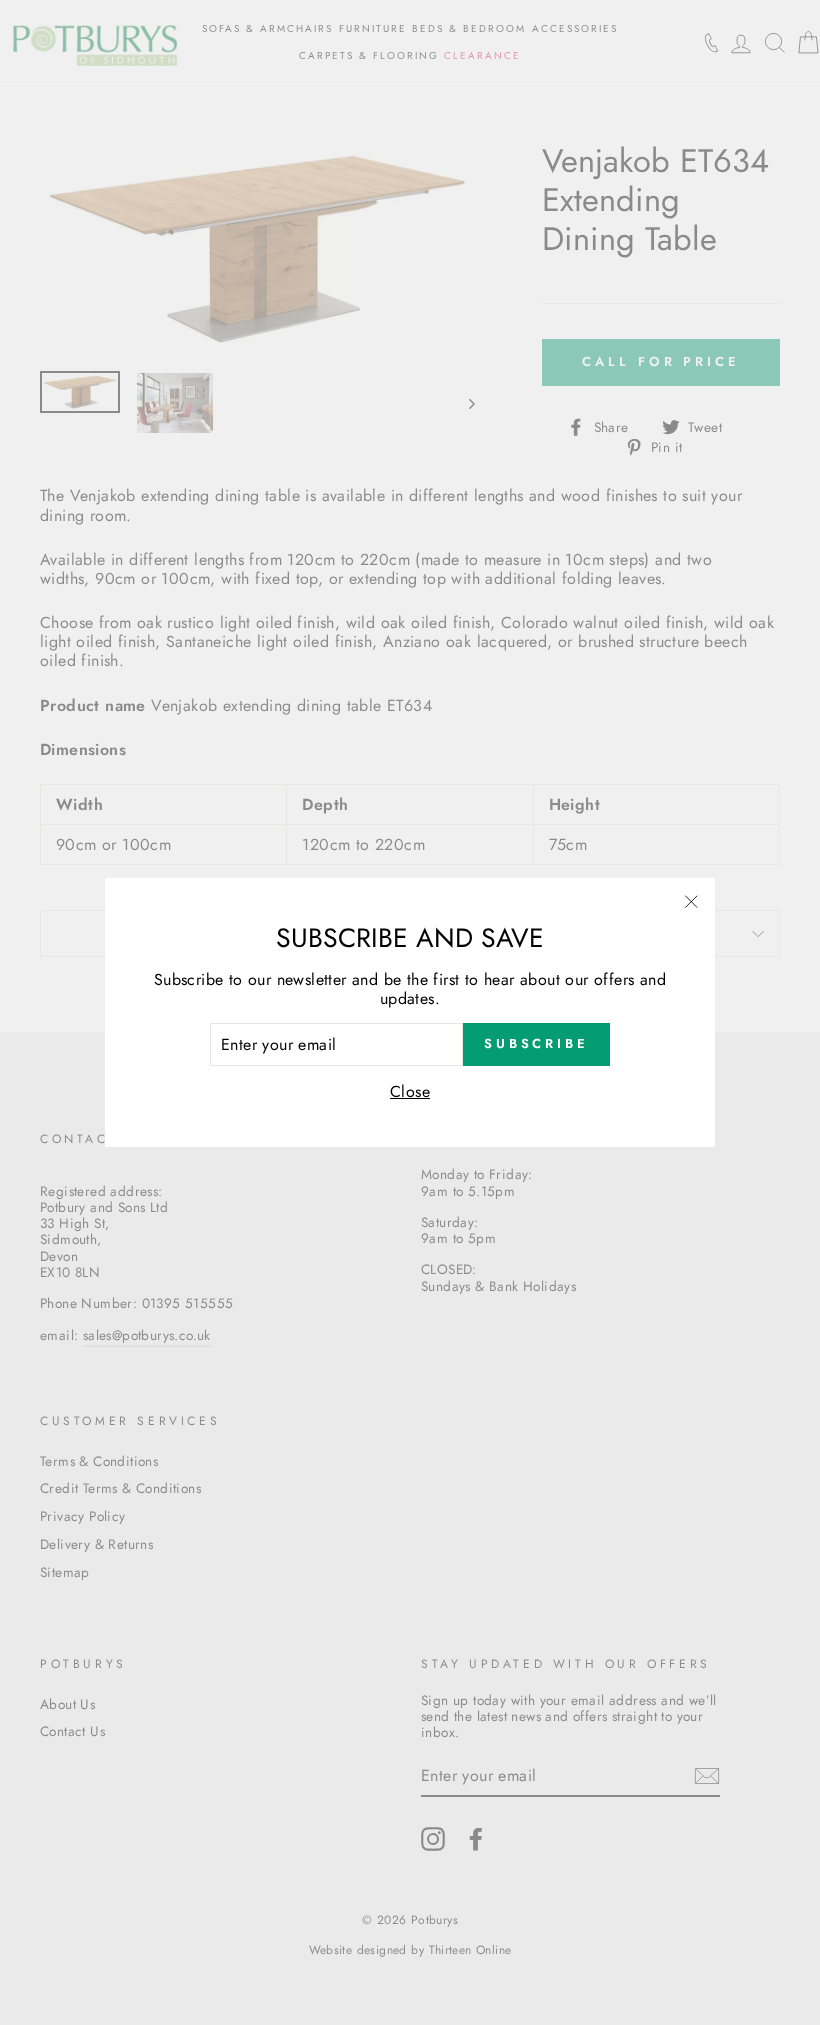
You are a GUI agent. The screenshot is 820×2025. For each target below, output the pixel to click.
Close (410, 1091)
